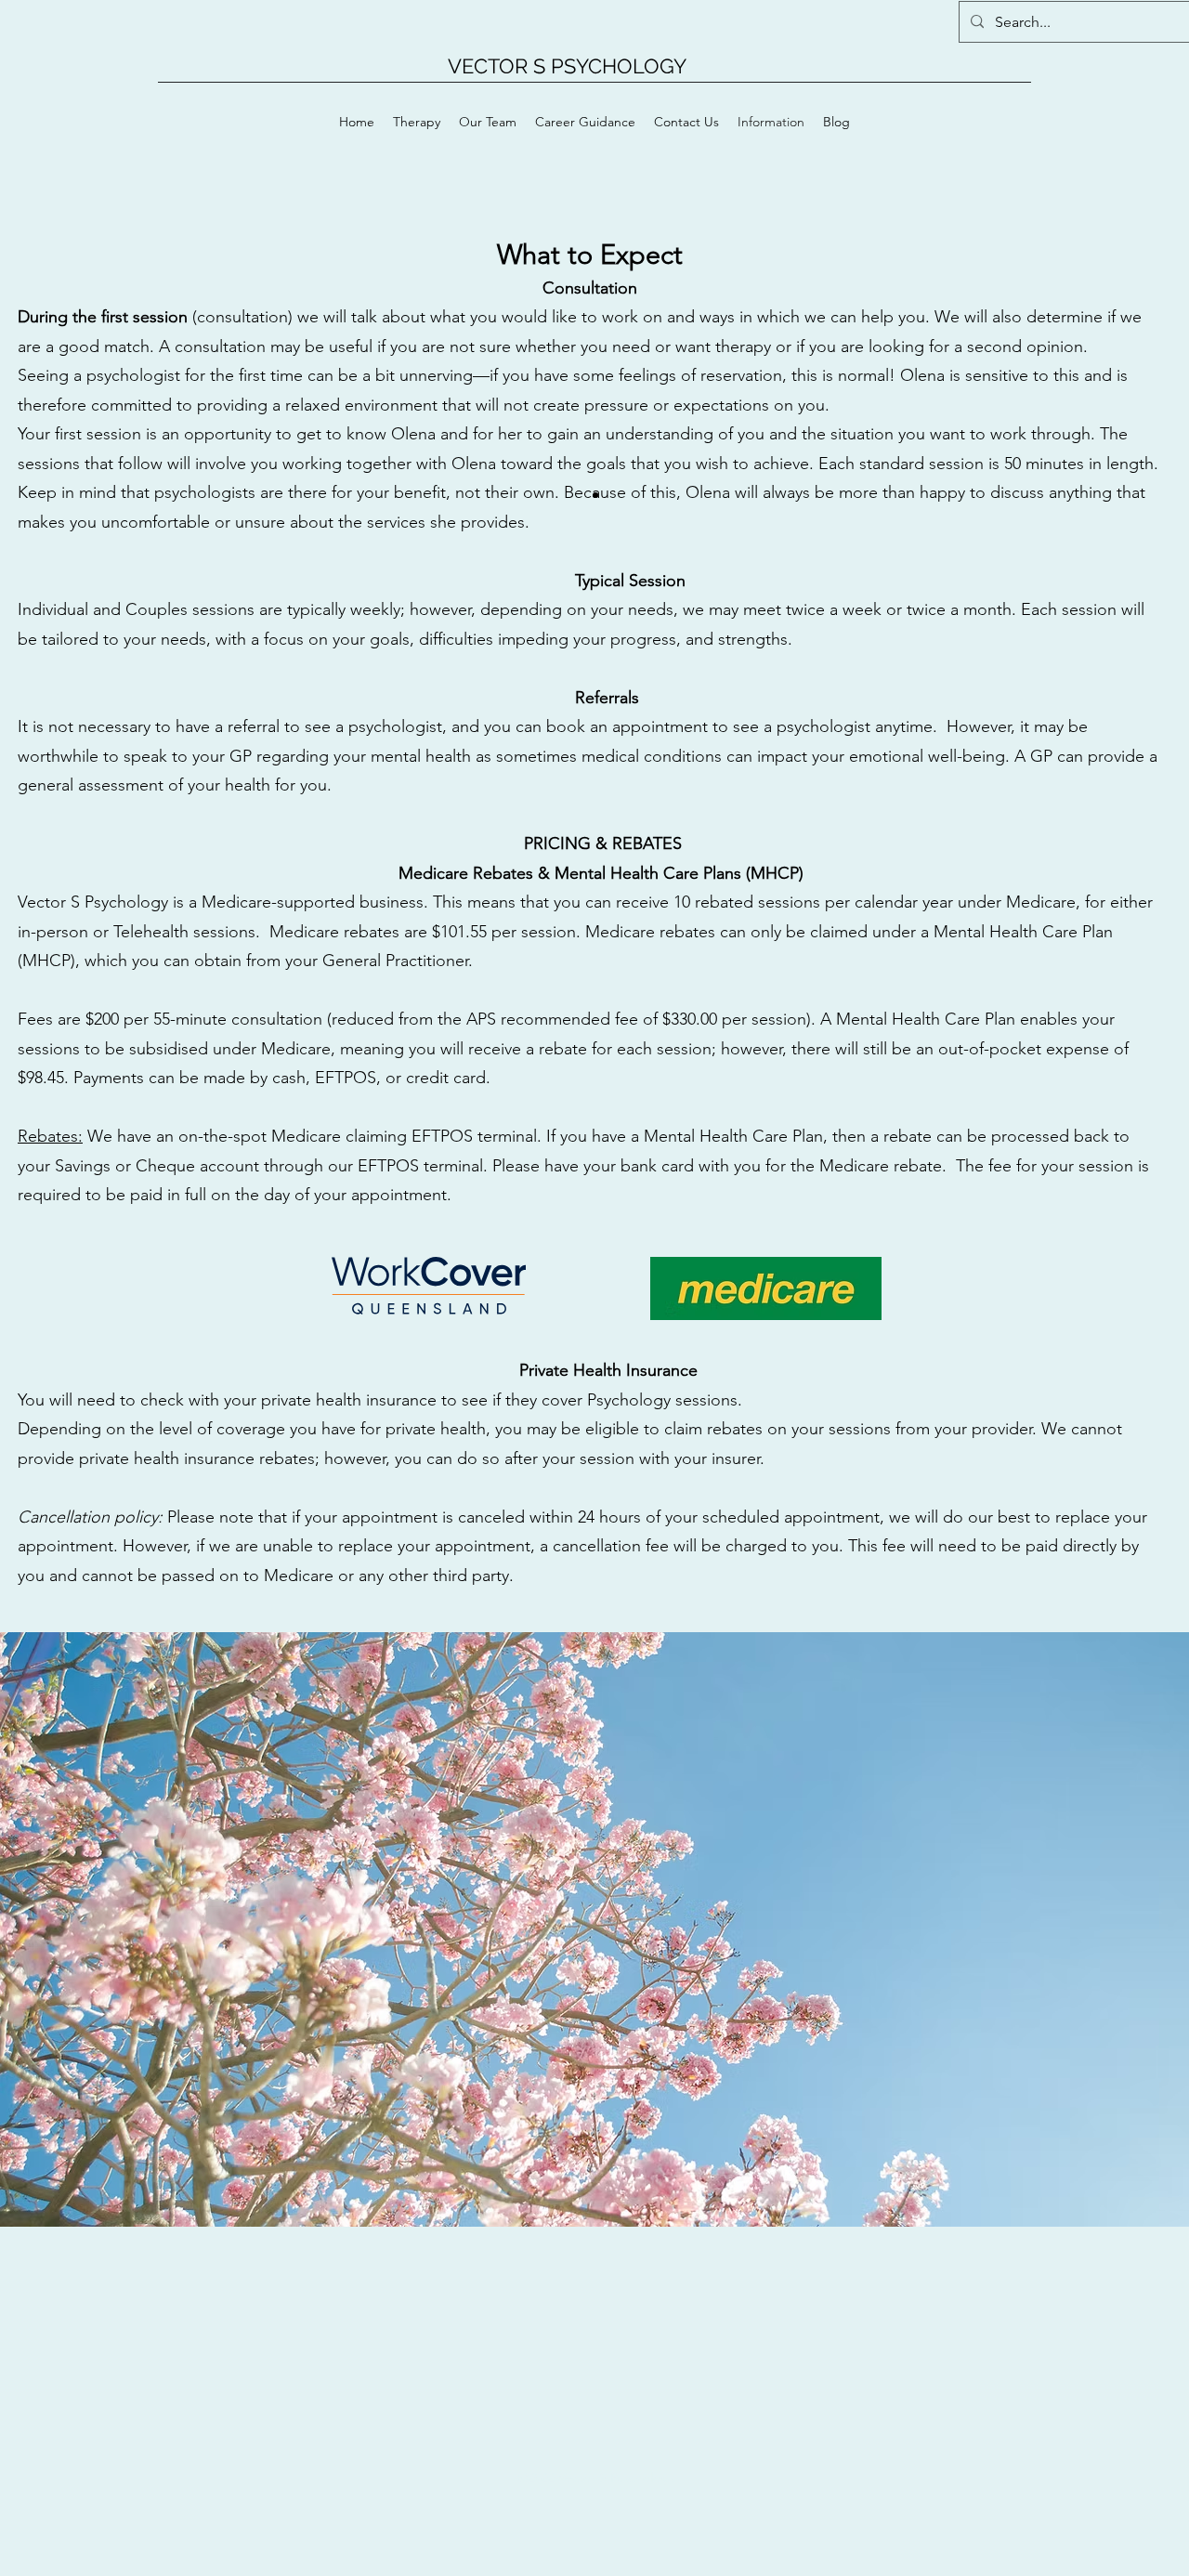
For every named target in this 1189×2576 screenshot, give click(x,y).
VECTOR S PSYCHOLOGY (567, 66)
